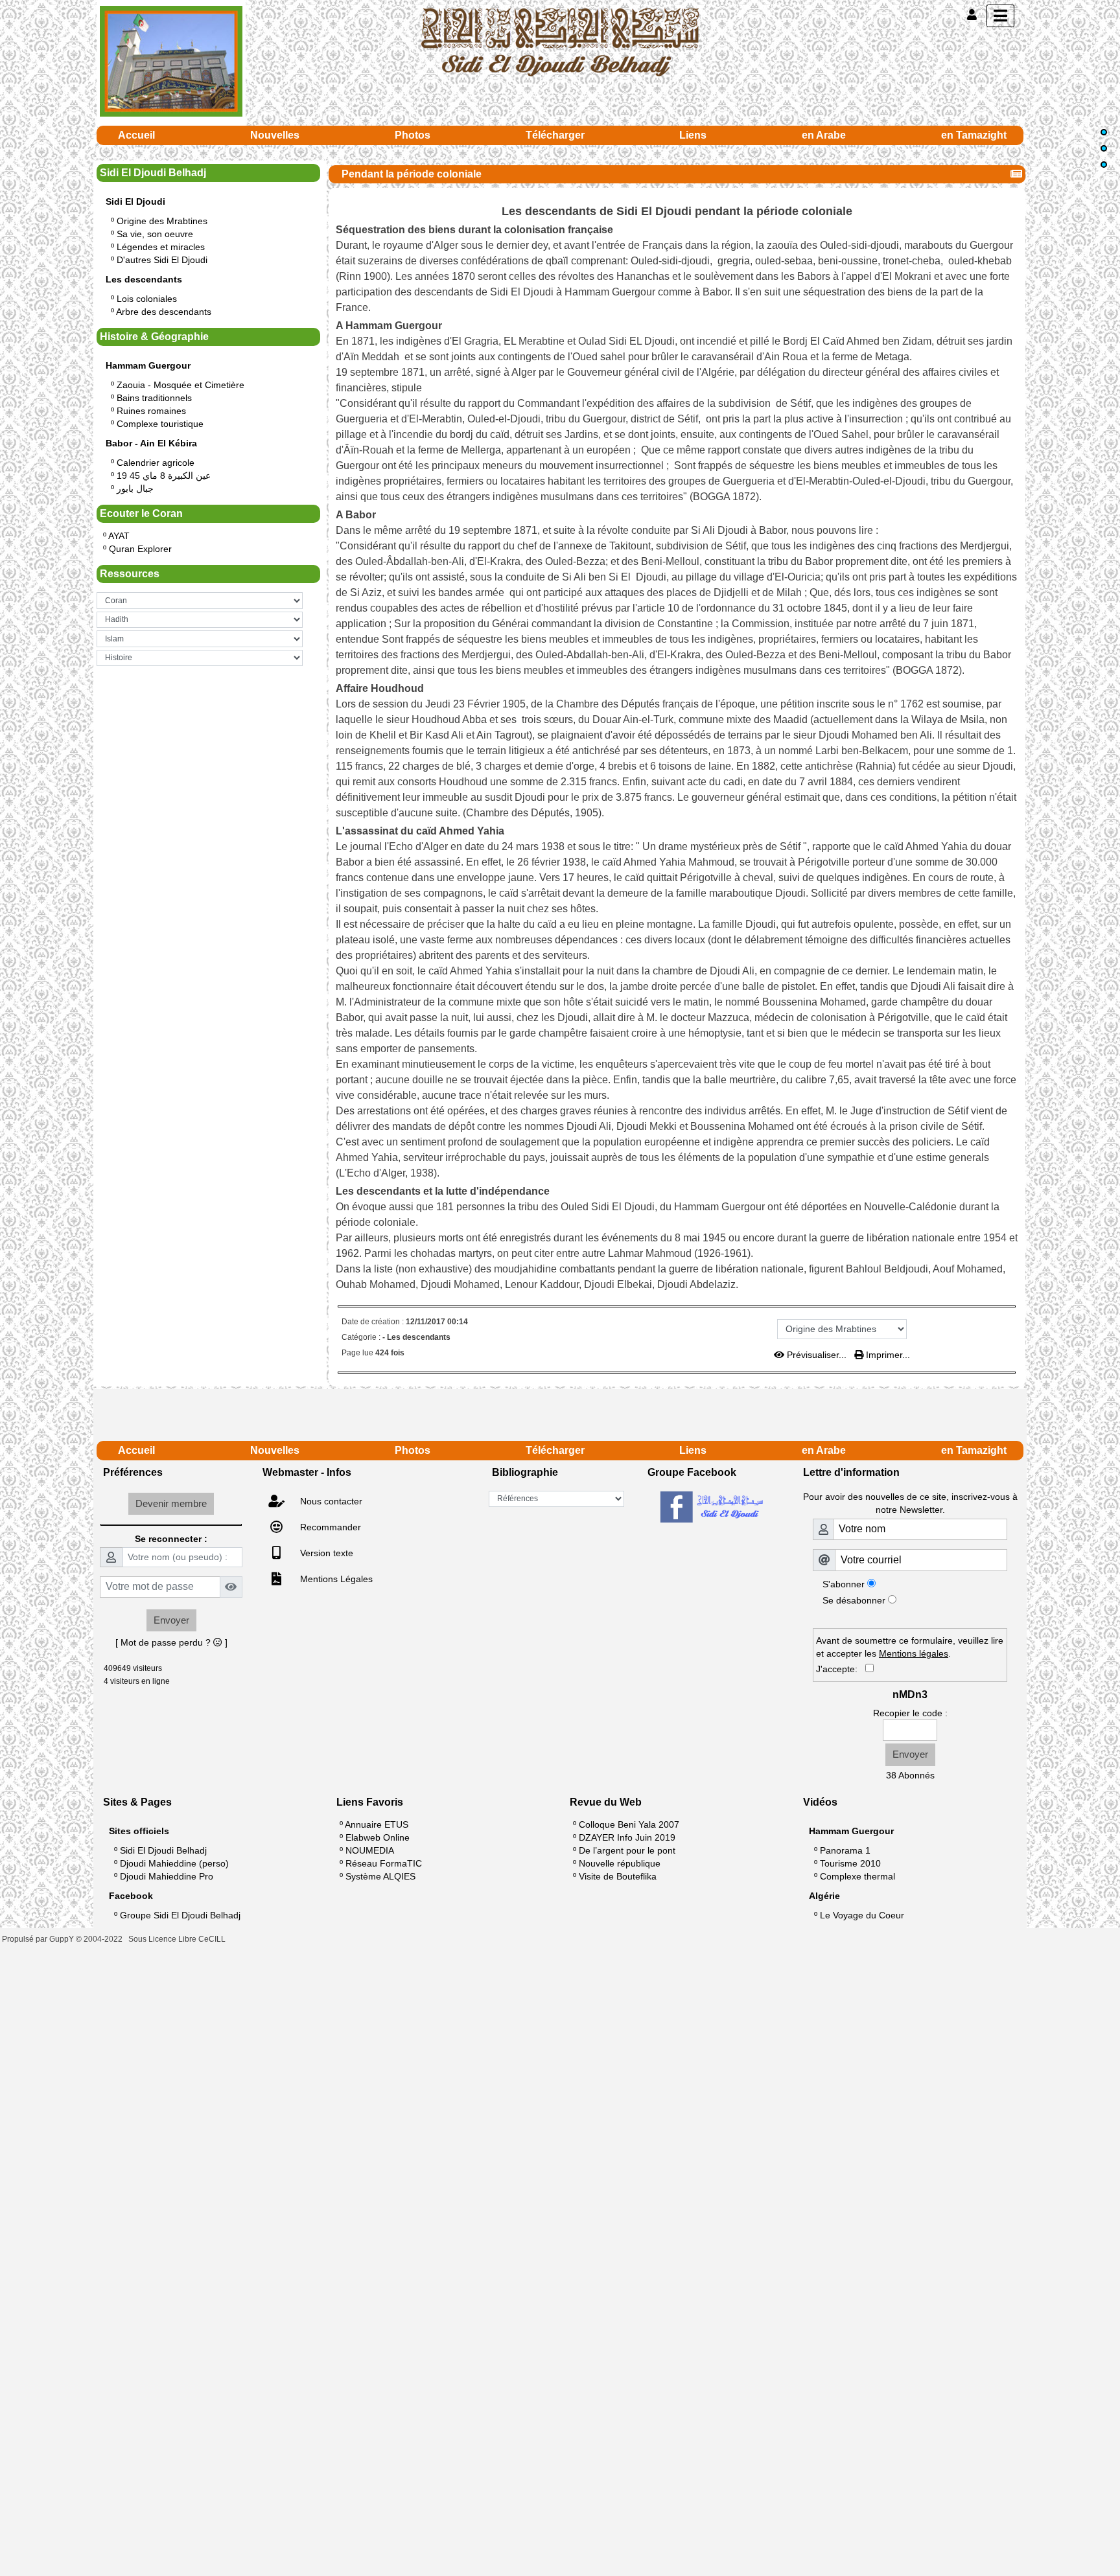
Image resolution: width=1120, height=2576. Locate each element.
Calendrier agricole (156, 463)
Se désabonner (854, 1600)
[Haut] (1104, 132)
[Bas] (1104, 165)
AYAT (119, 536)
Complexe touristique (160, 424)
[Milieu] (1104, 148)
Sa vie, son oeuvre (155, 234)
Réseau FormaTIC (384, 1863)
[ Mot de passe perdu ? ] (171, 1642)
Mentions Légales (335, 1579)
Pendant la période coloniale (412, 174)
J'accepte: (841, 1669)
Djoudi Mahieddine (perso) (174, 1863)
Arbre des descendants (164, 312)
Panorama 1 (845, 1850)
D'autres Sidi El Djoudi (162, 260)
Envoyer (171, 1620)
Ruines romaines (151, 411)
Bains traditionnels (154, 398)
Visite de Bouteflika (618, 1876)
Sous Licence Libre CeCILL (178, 1939)
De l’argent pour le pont (627, 1850)
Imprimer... (887, 1355)
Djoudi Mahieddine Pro (167, 1876)
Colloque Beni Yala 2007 (629, 1824)
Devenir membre (171, 1503)
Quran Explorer (140, 549)
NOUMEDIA (370, 1850)
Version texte (325, 1553)
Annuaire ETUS (377, 1824)
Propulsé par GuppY (39, 1939)
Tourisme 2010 (850, 1863)
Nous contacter (330, 1501)
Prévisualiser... (817, 1355)
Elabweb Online (378, 1837)
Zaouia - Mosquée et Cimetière (181, 385)
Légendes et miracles (161, 247)
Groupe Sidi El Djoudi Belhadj (180, 1915)
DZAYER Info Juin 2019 (627, 1837)
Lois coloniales (147, 299)
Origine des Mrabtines (162, 221)
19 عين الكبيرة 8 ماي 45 (164, 476)
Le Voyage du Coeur (862, 1915)
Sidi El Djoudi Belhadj (163, 1850)
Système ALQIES (380, 1876)
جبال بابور (135, 489)
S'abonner (844, 1584)
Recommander (329, 1527)
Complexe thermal (857, 1876)
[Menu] (1000, 16)
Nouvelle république (620, 1863)
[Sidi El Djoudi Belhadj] (560, 41)
